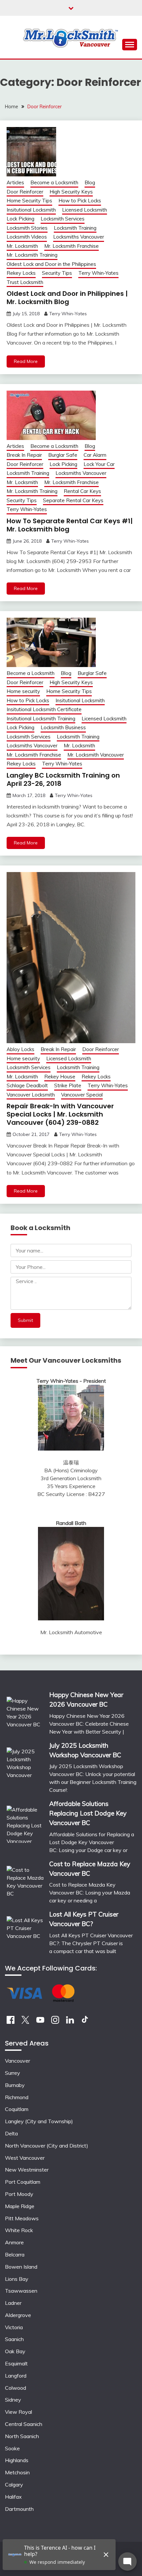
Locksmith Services (63, 219)
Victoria (14, 2327)
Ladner (13, 2303)
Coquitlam (17, 2109)
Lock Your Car (99, 464)
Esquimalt (16, 2363)
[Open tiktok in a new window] (85, 2022)
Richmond (17, 2097)
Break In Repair (24, 455)
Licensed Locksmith (85, 210)
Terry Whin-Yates (98, 273)
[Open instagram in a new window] (55, 2022)
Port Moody (19, 2194)
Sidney (13, 2400)
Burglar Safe (63, 455)
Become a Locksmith (54, 182)
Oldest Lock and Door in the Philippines (51, 264)
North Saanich (22, 2436)
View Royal (18, 2412)
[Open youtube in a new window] (40, 2022)
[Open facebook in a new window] (11, 2022)
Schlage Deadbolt (27, 1085)
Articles (15, 182)
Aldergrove (18, 2315)
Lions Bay (17, 2279)
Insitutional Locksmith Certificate (44, 709)
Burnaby (15, 2085)
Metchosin (17, 2472)
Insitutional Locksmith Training (41, 719)
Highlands (17, 2460)
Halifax (13, 2497)
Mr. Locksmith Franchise (71, 246)
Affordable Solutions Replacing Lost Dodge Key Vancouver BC (88, 1813)
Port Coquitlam (23, 2182)
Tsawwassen (21, 2291)
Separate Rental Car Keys (73, 500)
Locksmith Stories (27, 228)
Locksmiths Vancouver (79, 237)
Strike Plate (68, 1085)
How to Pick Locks (80, 201)
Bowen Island (21, 2267)
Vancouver (18, 2061)
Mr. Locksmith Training (32, 255)
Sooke (12, 2448)
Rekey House (60, 1077)
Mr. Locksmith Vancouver (96, 755)
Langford (16, 2376)
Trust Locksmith (25, 282)
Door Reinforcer (25, 192)
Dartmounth (19, 2509)
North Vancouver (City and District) (47, 2146)
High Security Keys (71, 192)
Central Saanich (24, 2424)
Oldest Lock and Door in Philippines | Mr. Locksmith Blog (67, 298)
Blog (90, 182)
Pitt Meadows (22, 2218)
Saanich (14, 2339)
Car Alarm (95, 455)
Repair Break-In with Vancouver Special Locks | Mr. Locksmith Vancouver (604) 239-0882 (60, 1114)
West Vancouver (25, 2158)
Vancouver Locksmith (31, 1095)
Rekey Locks (21, 273)
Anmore (14, 2242)
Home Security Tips (29, 201)
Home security (23, 691)
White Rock (19, 2230)
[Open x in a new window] (25, 2022)
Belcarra (15, 2254)
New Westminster (27, 2170)
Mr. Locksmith (22, 246)
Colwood (16, 2388)
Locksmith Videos (27, 237)
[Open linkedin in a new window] (70, 2022)
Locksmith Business (63, 727)
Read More (26, 361)
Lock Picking (20, 219)
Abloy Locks (20, 1049)
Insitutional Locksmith (31, 210)
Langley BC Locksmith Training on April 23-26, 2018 (63, 779)
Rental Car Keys (82, 491)
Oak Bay (15, 2351)
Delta (11, 2133)
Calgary (14, 2485)
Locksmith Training (75, 228)
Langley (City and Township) (39, 2121)
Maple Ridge (20, 2206)
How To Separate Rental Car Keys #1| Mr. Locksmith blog (70, 525)
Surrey (13, 2073)
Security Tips (57, 273)
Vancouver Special (82, 1095)
